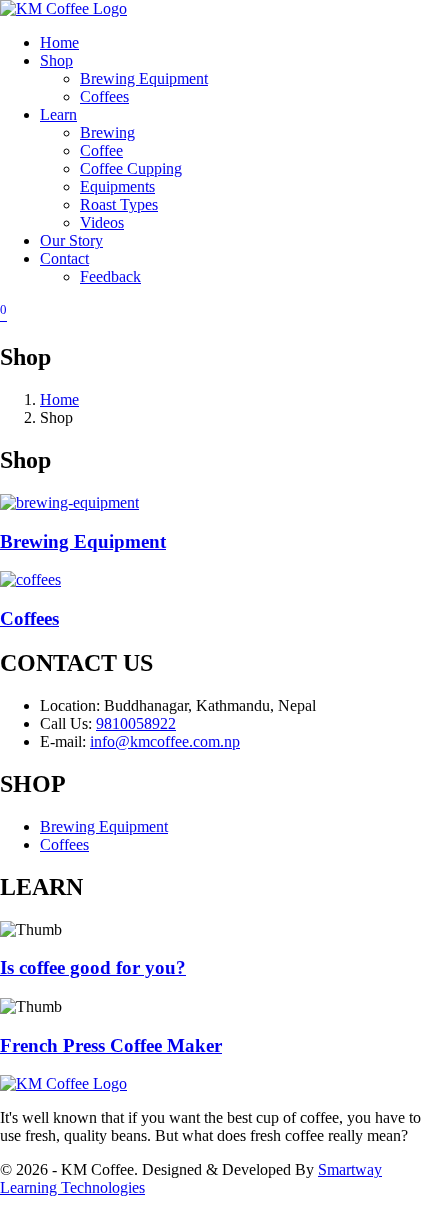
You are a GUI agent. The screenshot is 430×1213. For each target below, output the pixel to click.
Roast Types (119, 204)
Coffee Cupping (131, 168)
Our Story (71, 240)
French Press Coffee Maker (111, 1045)
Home (59, 42)
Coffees (104, 96)
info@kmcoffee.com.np (165, 741)
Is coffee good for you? (93, 967)
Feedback (110, 276)
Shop (56, 60)
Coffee (101, 150)
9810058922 (136, 723)
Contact (64, 258)
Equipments (117, 186)
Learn (58, 114)
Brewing (107, 132)
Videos (102, 222)
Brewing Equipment (144, 78)
